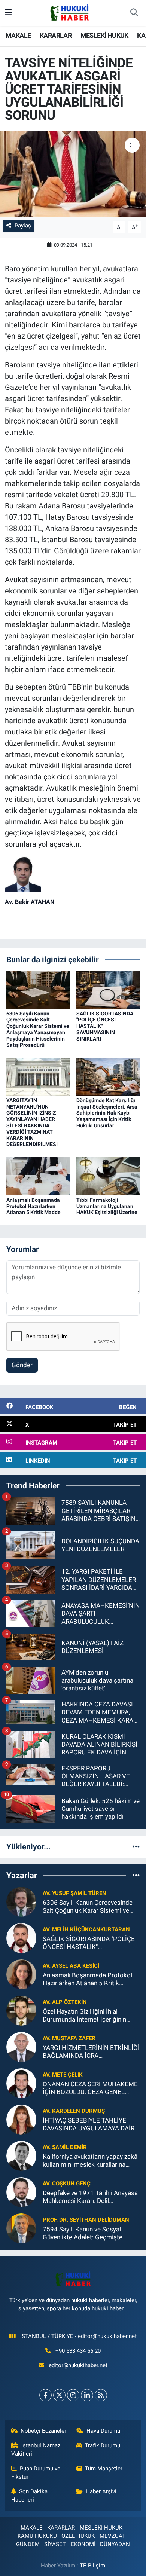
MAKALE (18, 35)
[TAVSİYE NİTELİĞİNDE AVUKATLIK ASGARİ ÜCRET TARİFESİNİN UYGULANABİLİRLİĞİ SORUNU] (73, 174)
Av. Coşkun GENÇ (67, 2184)
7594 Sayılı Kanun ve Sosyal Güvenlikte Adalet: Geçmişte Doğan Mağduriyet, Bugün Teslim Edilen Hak (89, 2233)
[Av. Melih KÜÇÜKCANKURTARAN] (21, 1938)
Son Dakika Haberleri (30, 2496)
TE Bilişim (92, 2566)
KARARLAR (56, 35)
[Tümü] (136, 1846)
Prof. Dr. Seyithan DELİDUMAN (86, 2220)
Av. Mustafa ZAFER (69, 2038)
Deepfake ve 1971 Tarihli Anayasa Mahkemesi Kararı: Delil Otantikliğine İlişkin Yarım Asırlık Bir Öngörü (90, 2197)
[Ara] (134, 13)
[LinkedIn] (87, 2395)
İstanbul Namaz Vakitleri (36, 2450)
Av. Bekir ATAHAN (30, 902)
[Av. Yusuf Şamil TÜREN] (21, 1901)
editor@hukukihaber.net (78, 2365)
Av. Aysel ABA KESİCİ (71, 1966)
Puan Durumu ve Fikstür (36, 2473)
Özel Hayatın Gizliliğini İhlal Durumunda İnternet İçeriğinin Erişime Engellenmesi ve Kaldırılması (84, 2016)
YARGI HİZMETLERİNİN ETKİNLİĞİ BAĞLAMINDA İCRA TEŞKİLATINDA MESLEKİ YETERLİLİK (91, 2052)
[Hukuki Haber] (69, 12)
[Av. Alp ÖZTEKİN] (21, 2010)
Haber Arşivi (101, 2491)
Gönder (22, 1365)
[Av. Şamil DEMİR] (21, 2155)
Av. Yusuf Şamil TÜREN (74, 1893)
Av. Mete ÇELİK (63, 2075)
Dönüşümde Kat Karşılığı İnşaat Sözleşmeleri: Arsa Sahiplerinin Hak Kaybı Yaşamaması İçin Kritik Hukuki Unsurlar (107, 1113)
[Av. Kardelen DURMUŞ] (21, 2119)
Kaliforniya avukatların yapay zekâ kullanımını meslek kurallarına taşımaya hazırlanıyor (90, 2161)
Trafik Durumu (103, 2445)
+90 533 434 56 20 (78, 2351)
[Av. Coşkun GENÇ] (21, 2192)
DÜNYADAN (115, 2544)
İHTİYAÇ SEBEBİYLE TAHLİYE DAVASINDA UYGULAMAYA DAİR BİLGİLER (89, 2125)
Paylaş (23, 226)
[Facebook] (45, 2395)
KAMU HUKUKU (37, 2536)
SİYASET (55, 2544)
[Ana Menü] (8, 13)
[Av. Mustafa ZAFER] (21, 2047)
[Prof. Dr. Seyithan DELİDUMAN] (21, 2228)
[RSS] (101, 2395)
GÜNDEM (28, 2544)
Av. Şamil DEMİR (65, 2147)
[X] (59, 2395)
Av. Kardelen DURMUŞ (74, 2111)
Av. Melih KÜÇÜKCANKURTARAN (86, 1929)
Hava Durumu (103, 2431)
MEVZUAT (112, 2536)
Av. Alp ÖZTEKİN (65, 2002)
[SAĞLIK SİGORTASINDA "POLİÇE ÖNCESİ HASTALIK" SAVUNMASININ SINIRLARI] (108, 989)
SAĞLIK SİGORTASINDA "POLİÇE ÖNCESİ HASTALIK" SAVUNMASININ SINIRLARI (89, 1943)
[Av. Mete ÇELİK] (21, 2083)
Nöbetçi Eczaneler (43, 2431)
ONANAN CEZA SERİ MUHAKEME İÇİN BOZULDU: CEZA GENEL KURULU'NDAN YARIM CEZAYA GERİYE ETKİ (90, 2088)
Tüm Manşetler (104, 2469)
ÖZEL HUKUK (78, 2536)
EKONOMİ (83, 2544)
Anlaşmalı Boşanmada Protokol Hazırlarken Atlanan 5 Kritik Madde (34, 1206)
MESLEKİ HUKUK (104, 35)
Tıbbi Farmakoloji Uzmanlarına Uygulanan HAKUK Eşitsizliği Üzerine (107, 1206)
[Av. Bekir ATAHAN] (23, 874)
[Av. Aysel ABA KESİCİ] (21, 1974)
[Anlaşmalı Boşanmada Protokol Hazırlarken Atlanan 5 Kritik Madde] (38, 1176)
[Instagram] (73, 2395)
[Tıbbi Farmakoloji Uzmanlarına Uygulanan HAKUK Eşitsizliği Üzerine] (108, 1176)
